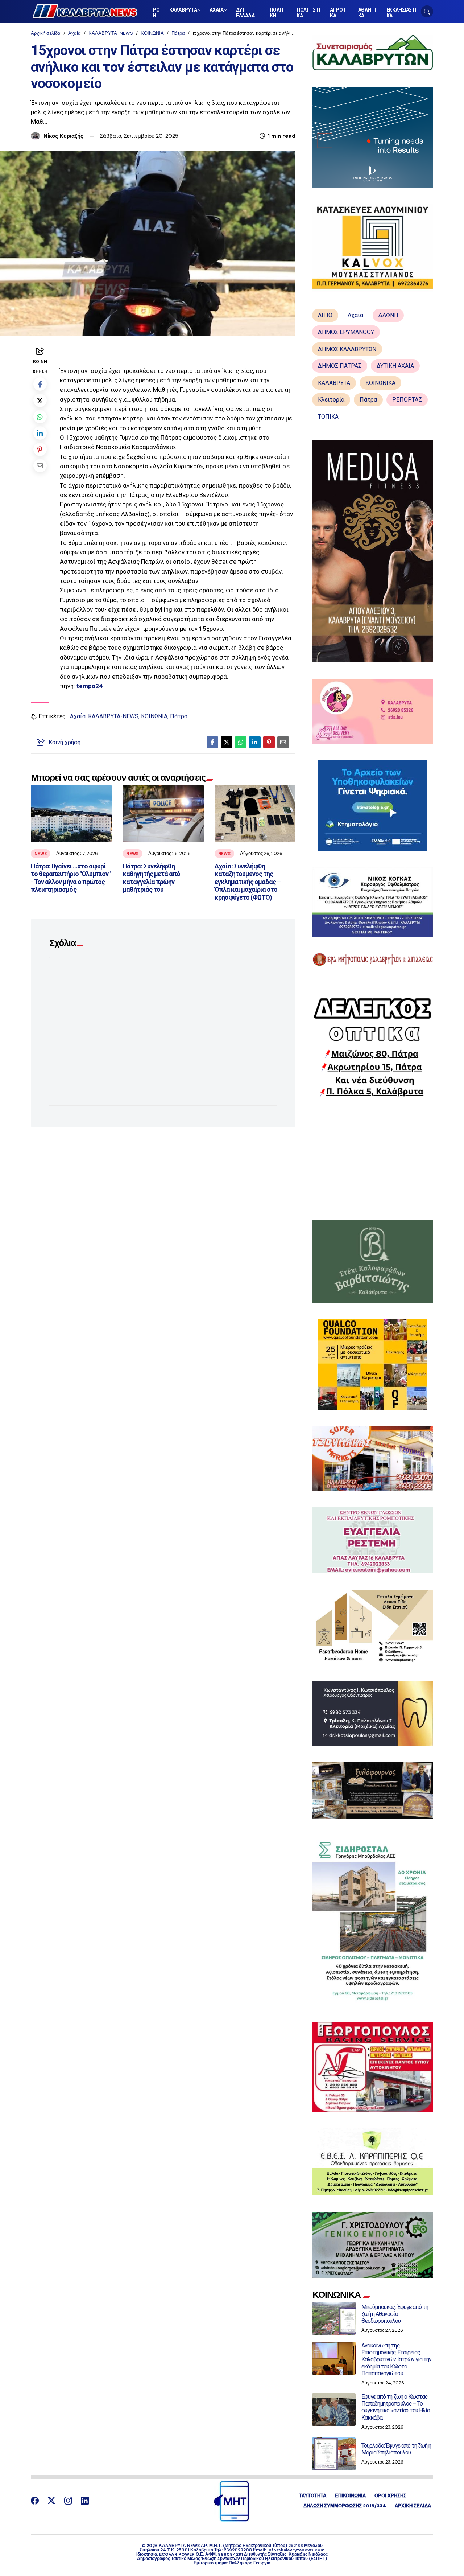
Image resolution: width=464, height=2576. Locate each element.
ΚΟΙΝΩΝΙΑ (152, 33)
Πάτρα (178, 33)
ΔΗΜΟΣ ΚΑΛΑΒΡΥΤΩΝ (347, 349)
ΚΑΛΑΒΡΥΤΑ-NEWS (111, 33)
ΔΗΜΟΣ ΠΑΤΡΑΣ (340, 366)
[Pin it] (40, 449)
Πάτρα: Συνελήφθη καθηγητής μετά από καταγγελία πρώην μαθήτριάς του (151, 878)
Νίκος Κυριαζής (63, 136)
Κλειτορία (331, 400)
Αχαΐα (74, 33)
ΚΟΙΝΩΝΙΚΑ (380, 383)
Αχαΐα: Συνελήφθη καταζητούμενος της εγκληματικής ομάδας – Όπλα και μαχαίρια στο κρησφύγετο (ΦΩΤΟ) (248, 882)
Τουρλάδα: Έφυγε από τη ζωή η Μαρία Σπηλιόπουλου (396, 2449)
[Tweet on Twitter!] (40, 400)
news (41, 854)
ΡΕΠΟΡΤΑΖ (407, 400)
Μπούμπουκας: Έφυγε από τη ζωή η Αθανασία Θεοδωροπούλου (395, 2314)
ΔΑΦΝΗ (388, 315)
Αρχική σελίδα (46, 33)
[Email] (40, 466)
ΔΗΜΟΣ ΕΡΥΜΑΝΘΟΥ (346, 332)
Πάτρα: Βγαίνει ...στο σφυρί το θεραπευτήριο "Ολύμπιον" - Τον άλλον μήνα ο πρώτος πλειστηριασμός (71, 878)
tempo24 (90, 686)
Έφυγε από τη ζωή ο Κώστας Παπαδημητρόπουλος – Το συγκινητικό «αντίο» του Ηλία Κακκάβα (396, 2407)
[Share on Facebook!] (40, 384)
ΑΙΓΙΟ (325, 315)
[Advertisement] (373, 1159)
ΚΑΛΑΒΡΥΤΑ (334, 383)
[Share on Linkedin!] (40, 433)
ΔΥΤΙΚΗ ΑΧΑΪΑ (395, 366)
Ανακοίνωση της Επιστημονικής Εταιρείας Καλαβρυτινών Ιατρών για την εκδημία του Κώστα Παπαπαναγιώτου (396, 2359)
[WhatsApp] (40, 417)
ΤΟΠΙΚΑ (328, 417)
